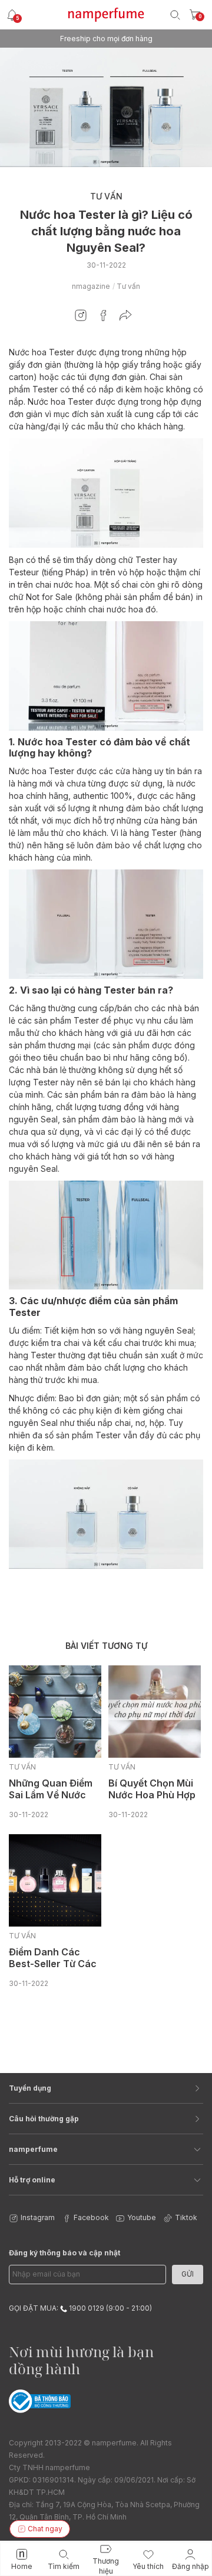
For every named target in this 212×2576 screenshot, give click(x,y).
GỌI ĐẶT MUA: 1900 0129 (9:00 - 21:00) (80, 2308)
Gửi (188, 2274)
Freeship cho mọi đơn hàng (106, 39)
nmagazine (91, 286)
